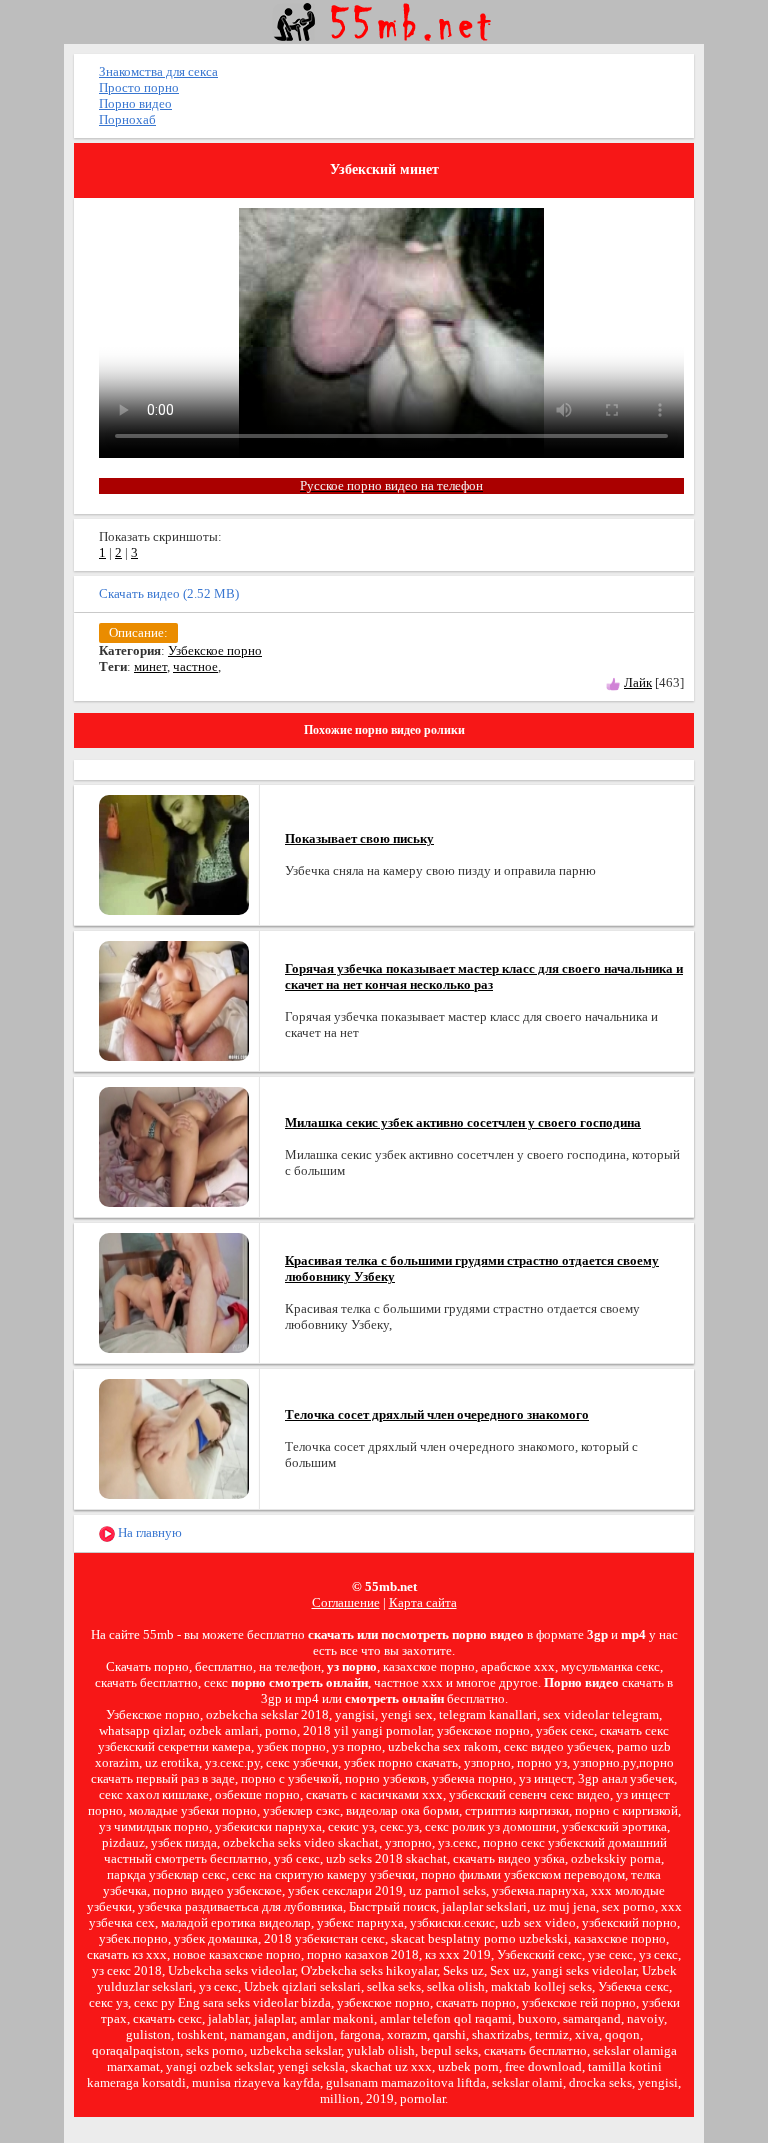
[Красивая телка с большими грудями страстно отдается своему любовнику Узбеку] (174, 1291)
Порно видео (135, 103)
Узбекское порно (215, 650)
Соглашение (346, 1602)
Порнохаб (127, 119)
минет (150, 666)
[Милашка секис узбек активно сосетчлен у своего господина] (174, 1145)
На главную (148, 1532)
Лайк (638, 682)
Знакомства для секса (158, 71)
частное (195, 666)
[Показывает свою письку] (174, 853)
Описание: (138, 632)
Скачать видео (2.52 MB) (169, 593)
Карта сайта (423, 1602)
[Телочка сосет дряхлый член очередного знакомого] (174, 1437)
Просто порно (139, 87)
